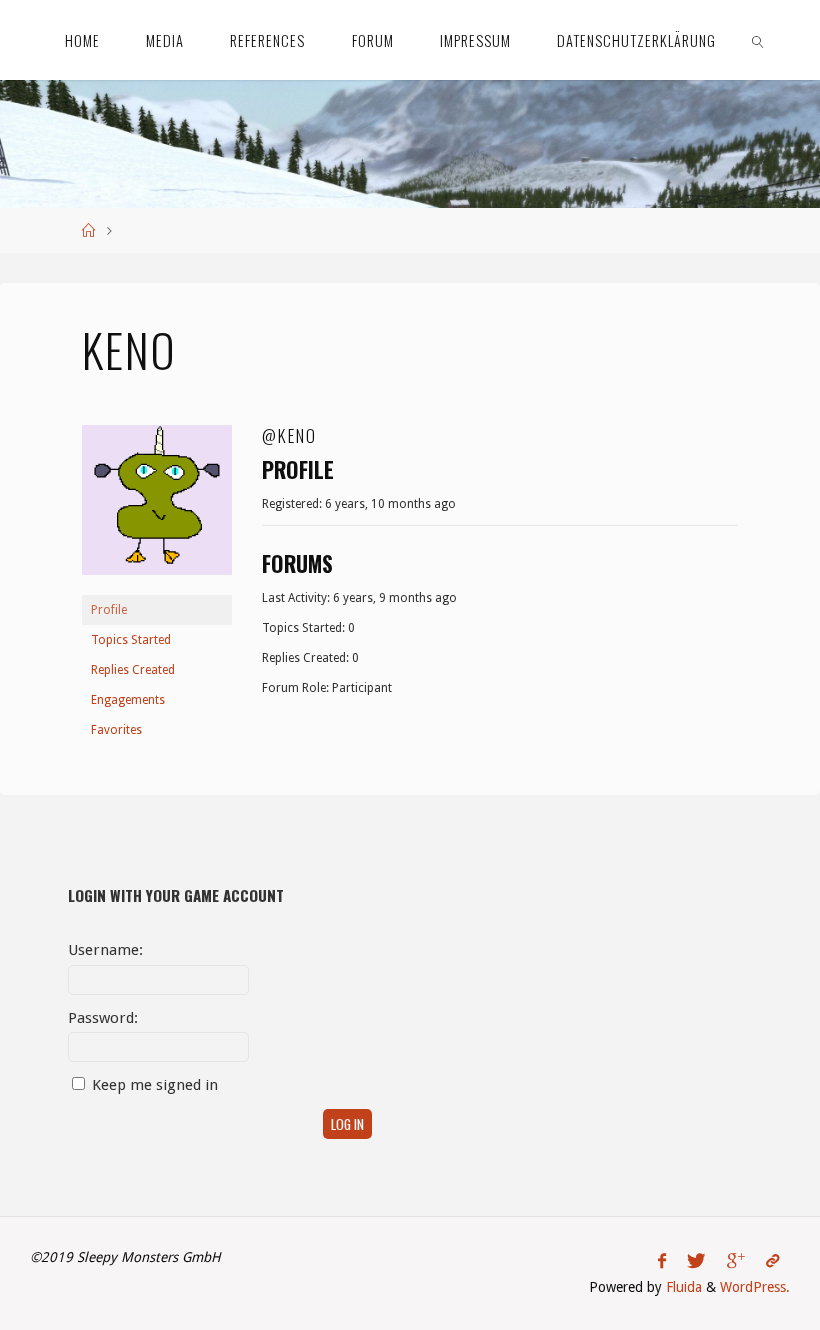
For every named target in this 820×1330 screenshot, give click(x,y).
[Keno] (157, 509)
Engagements (128, 700)
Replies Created (133, 670)
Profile (109, 610)
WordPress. (755, 1287)
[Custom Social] (772, 1261)
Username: (105, 950)
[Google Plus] (735, 1261)
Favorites (116, 730)
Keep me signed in (155, 1085)
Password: (103, 1018)
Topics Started (131, 640)
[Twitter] (696, 1261)
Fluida (682, 1287)
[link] (758, 40)
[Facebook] (662, 1261)
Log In (347, 1124)
